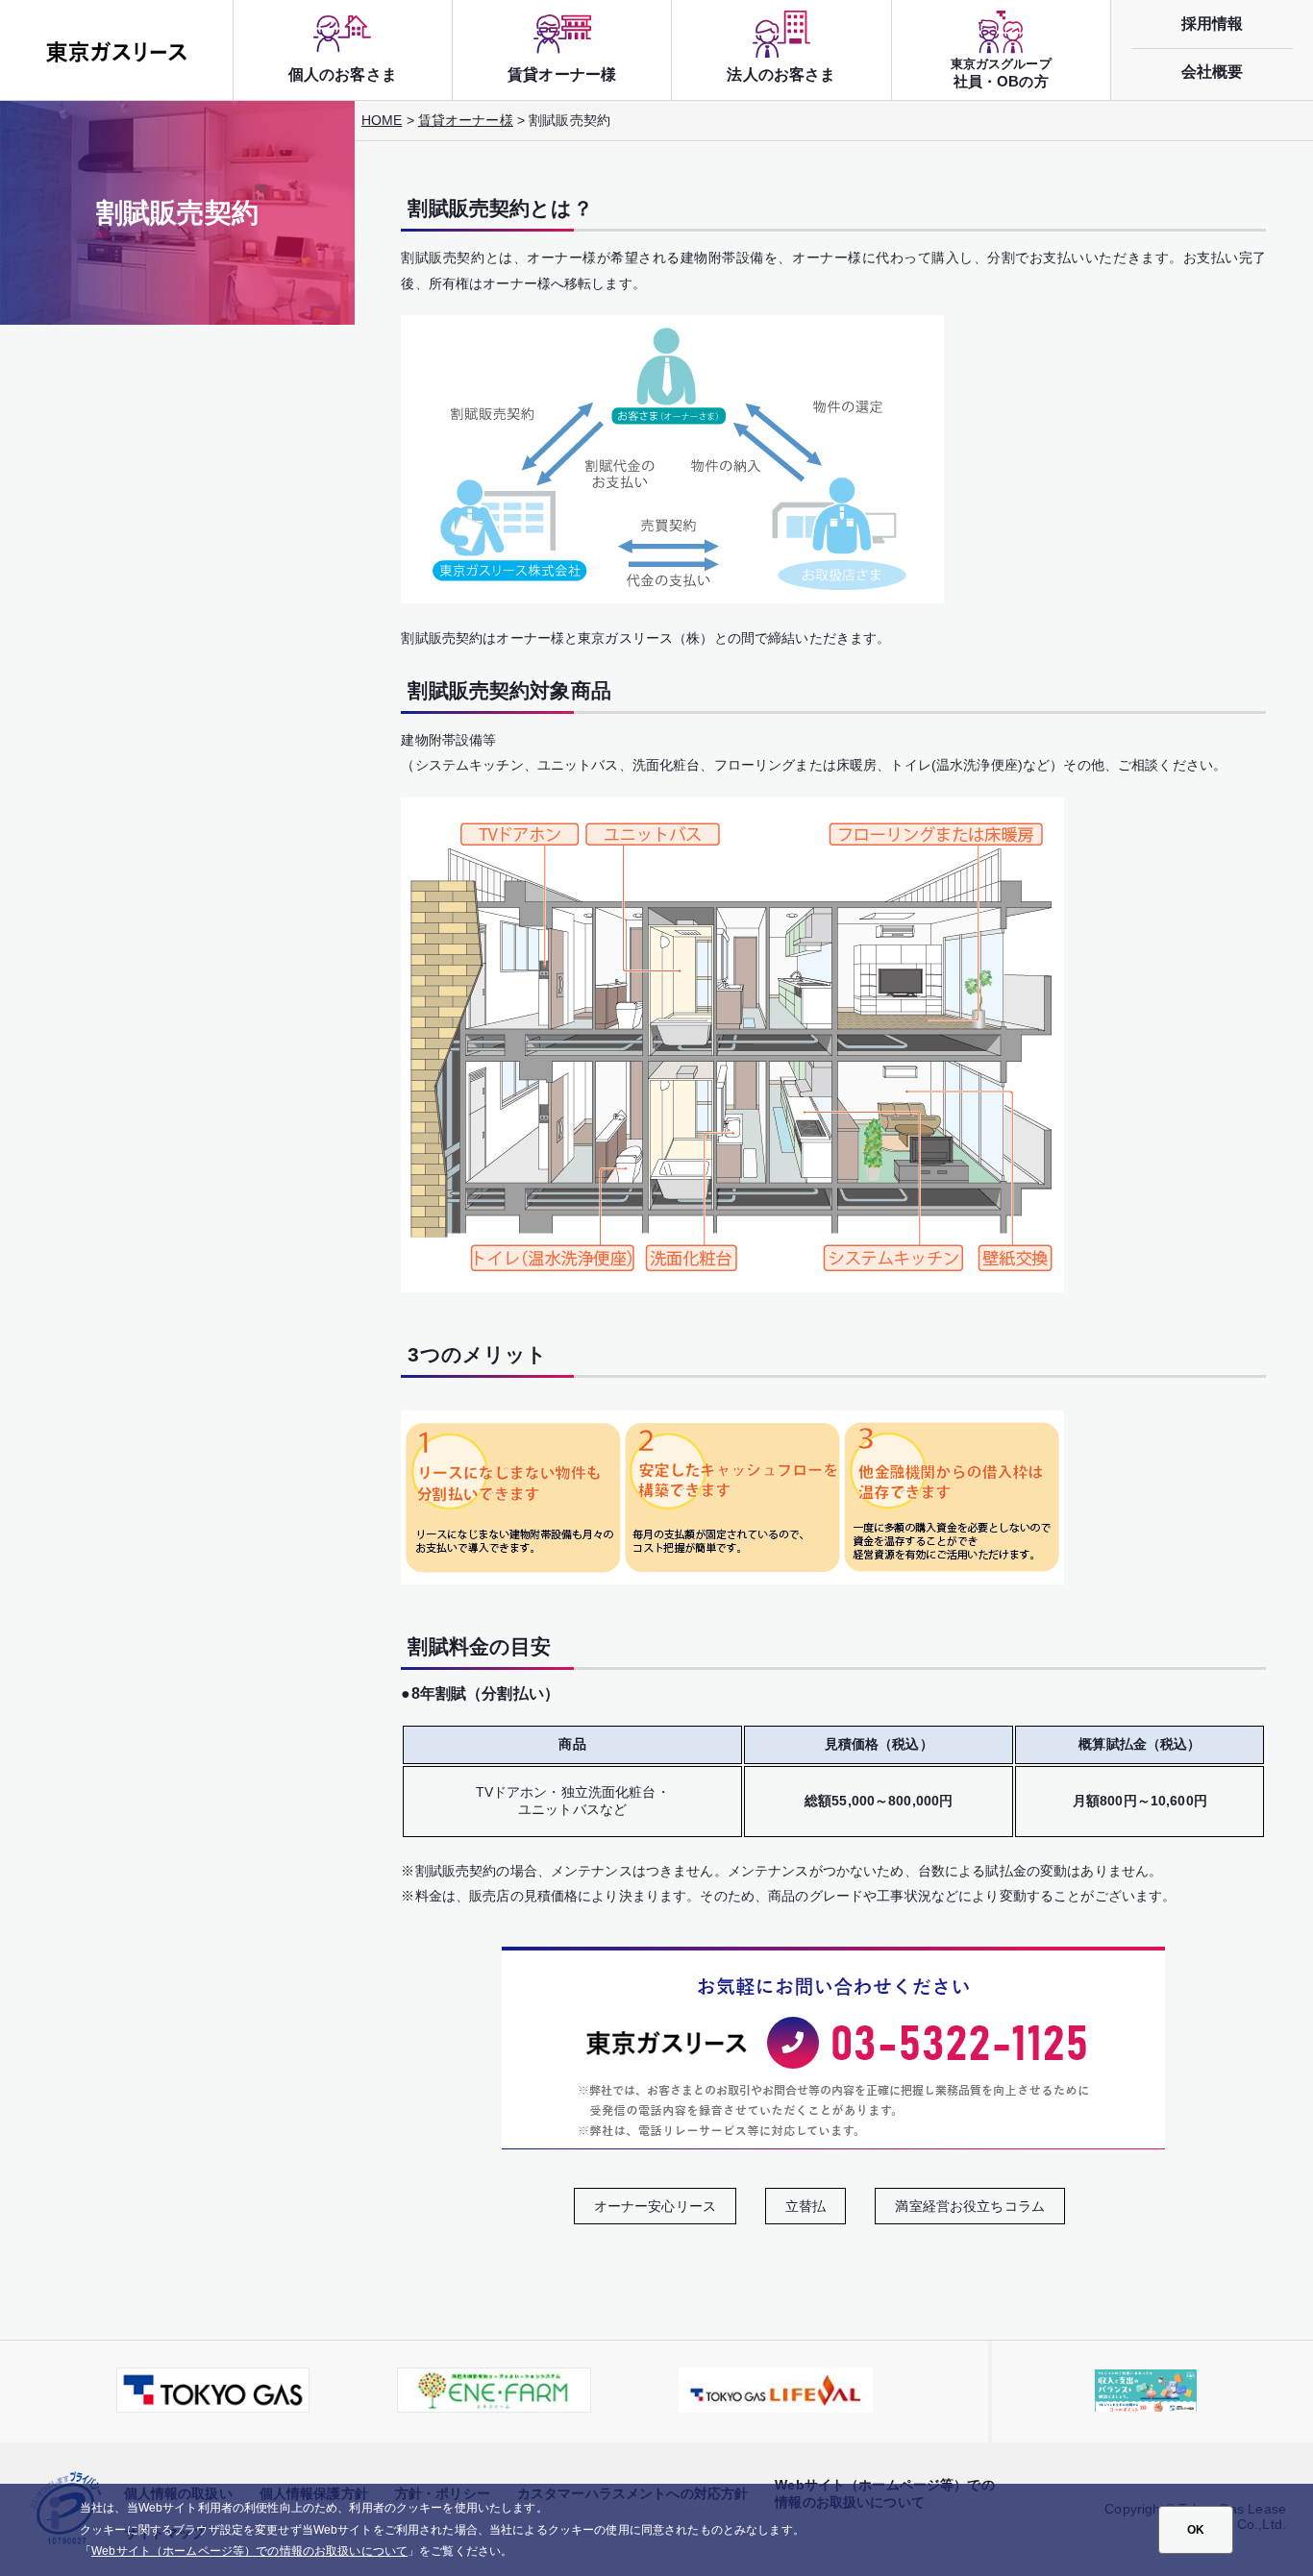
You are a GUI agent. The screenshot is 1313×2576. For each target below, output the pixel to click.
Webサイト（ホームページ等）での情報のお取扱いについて (249, 2551)
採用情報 (1213, 23)
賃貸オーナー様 (466, 120)
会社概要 (1213, 71)
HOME (382, 120)
